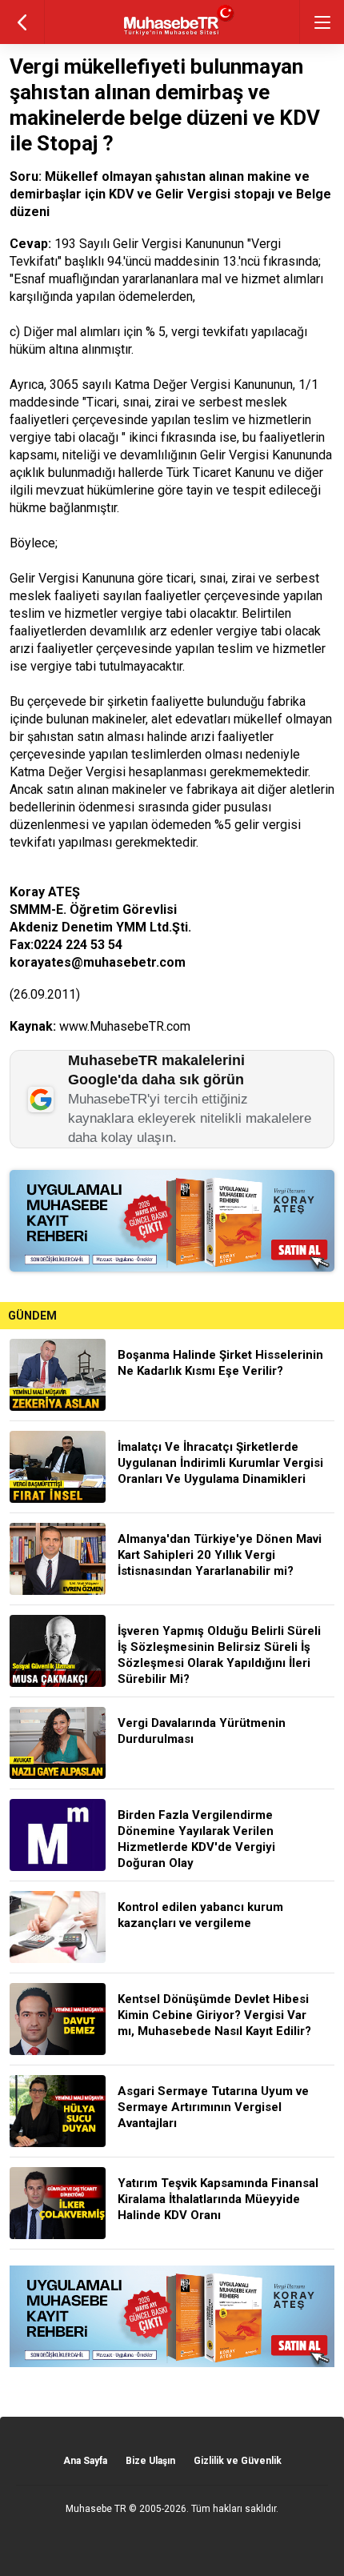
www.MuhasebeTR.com (125, 1026)
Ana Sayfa (85, 2461)
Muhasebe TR (96, 2509)
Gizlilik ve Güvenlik (238, 2461)
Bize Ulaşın (150, 2461)
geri (22, 22)
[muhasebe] (172, 36)
